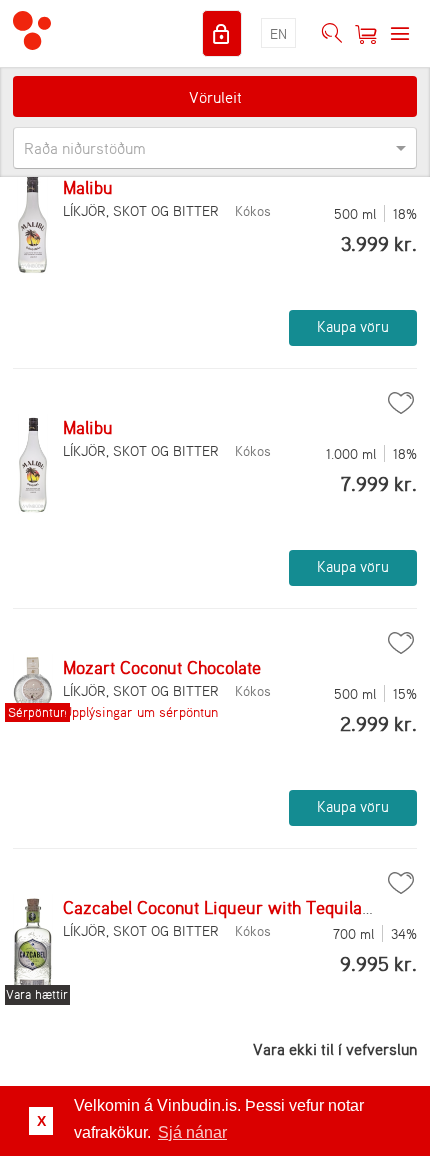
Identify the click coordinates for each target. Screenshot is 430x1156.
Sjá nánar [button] (192, 1132)
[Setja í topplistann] (401, 403)
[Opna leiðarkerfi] (400, 34)
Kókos (253, 210)
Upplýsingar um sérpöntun (140, 711)
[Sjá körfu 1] (366, 34)
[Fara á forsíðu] (32, 33)
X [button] (41, 1121)
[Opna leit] (332, 34)
